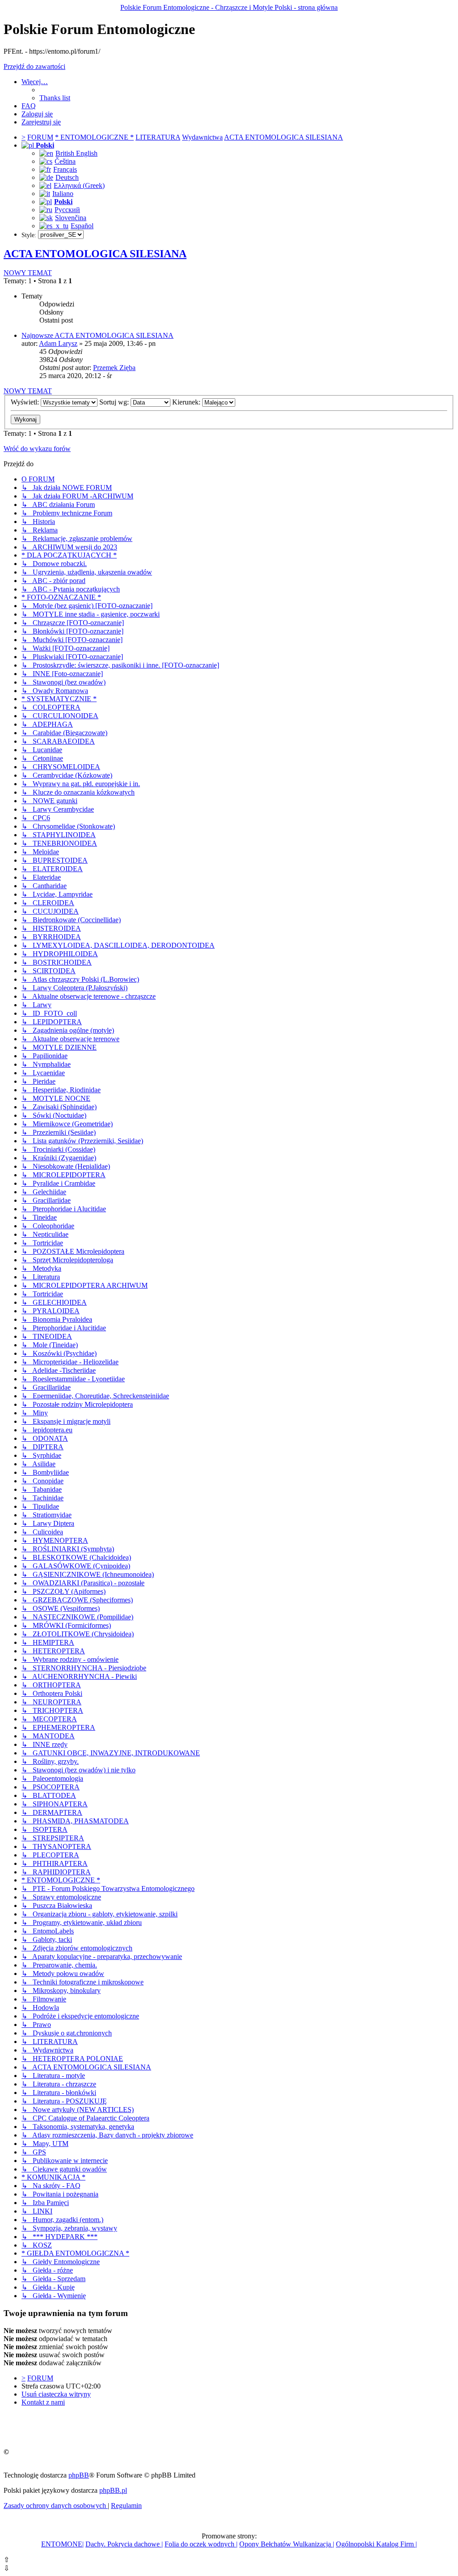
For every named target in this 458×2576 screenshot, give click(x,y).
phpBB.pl (113, 2490)
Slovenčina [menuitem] (71, 218)
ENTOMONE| (62, 2544)
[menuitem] (55, 98)
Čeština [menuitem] (65, 161)
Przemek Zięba (114, 368)
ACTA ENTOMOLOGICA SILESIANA (95, 254)
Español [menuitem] (82, 226)
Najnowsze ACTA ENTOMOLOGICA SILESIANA (98, 335)
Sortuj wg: (115, 402)
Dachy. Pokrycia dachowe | (124, 2544)
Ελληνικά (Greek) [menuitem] (79, 185)
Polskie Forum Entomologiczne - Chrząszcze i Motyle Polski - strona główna (229, 7)
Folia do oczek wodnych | (201, 2544)
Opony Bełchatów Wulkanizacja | (287, 2544)
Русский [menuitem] (67, 210)
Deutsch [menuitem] (67, 177)
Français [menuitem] (65, 169)
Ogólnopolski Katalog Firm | (376, 2544)
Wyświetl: (26, 402)
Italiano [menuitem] (63, 194)
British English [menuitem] (76, 153)
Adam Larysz (58, 343)
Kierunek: (187, 402)
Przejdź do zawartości (34, 66)
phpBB (79, 2475)
